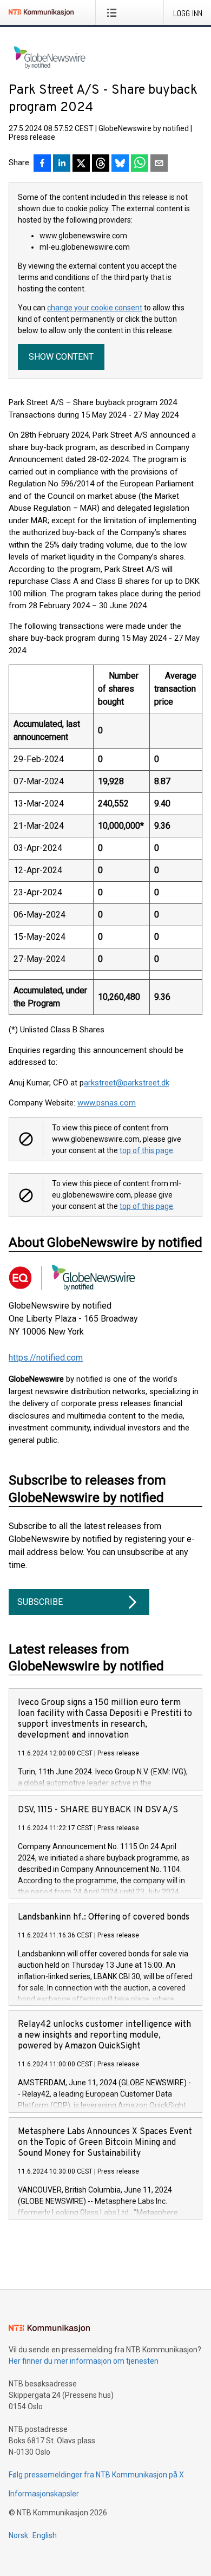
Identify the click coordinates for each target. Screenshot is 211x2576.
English (45, 2535)
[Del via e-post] (159, 164)
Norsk (18, 2535)
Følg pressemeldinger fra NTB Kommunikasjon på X (96, 2475)
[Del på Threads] (101, 164)
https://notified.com (46, 1358)
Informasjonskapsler (44, 2494)
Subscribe (40, 1602)
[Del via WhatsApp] (140, 164)
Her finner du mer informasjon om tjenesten (84, 2361)
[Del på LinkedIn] (62, 164)
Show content (61, 357)
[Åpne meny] (114, 12)
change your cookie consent (95, 308)
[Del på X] (81, 164)
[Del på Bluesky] (120, 164)
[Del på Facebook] (42, 164)
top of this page (146, 1150)
